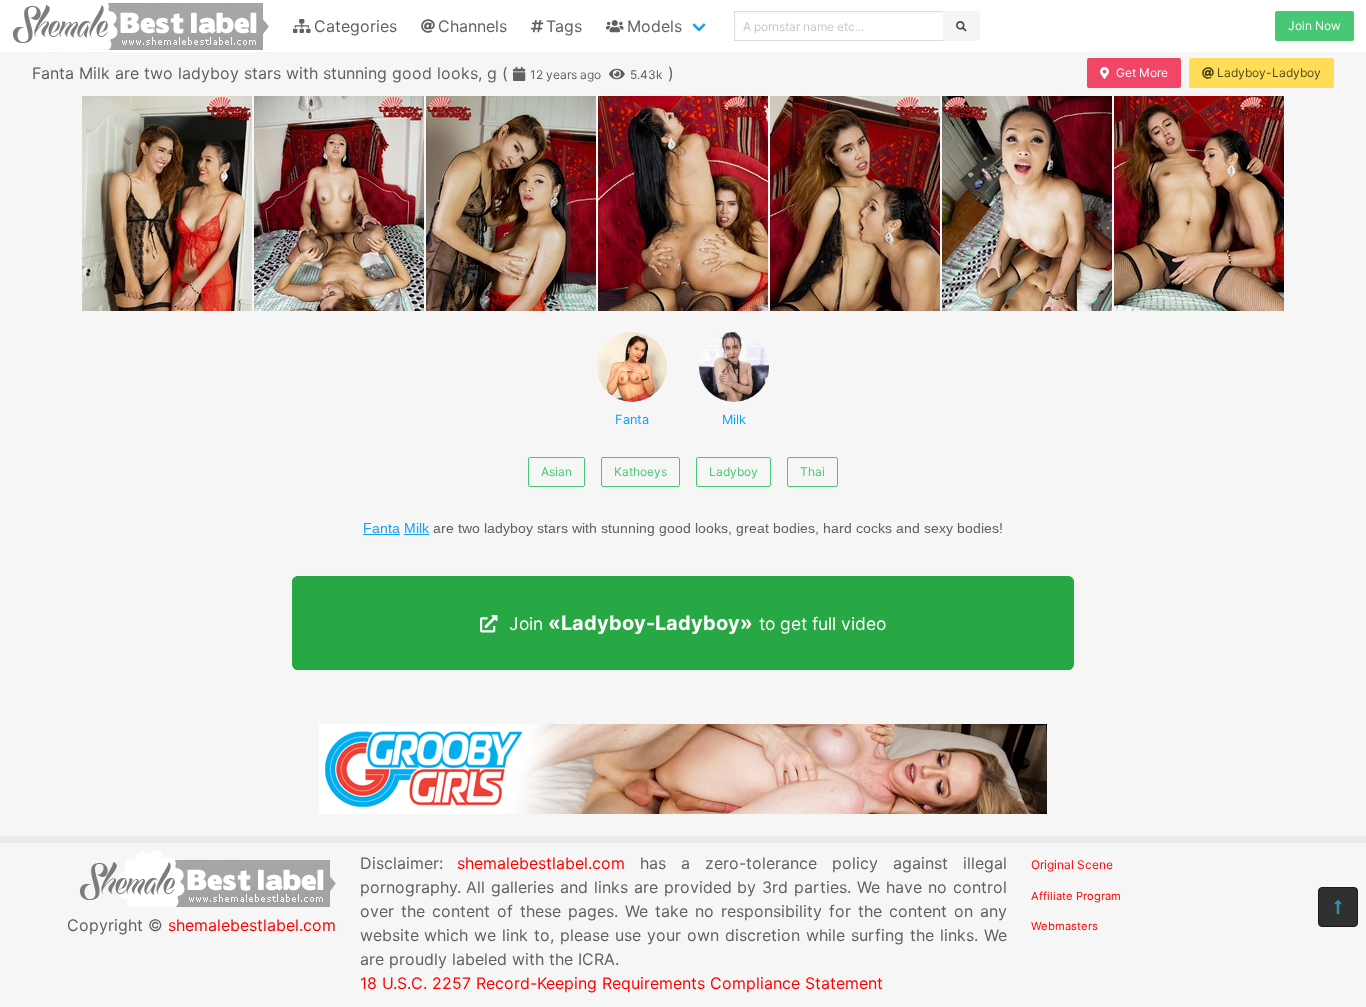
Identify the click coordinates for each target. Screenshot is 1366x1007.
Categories (355, 26)
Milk (734, 419)
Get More (1142, 72)
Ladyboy (733, 471)
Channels (472, 26)
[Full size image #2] (511, 203)
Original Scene (1072, 864)
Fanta (632, 419)
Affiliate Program (1076, 896)
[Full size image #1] (339, 203)
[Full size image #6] (1199, 203)
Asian (556, 471)
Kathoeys (640, 471)
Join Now (1314, 25)
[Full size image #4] (855, 203)
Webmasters (1064, 926)
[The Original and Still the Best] (683, 808)
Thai (812, 471)
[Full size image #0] (167, 203)
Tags (564, 26)
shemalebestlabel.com (252, 925)
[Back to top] (1338, 907)
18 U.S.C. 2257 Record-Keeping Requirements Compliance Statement (621, 983)
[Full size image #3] (683, 203)
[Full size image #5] (1027, 203)
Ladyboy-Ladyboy (1269, 72)
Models (654, 26)
